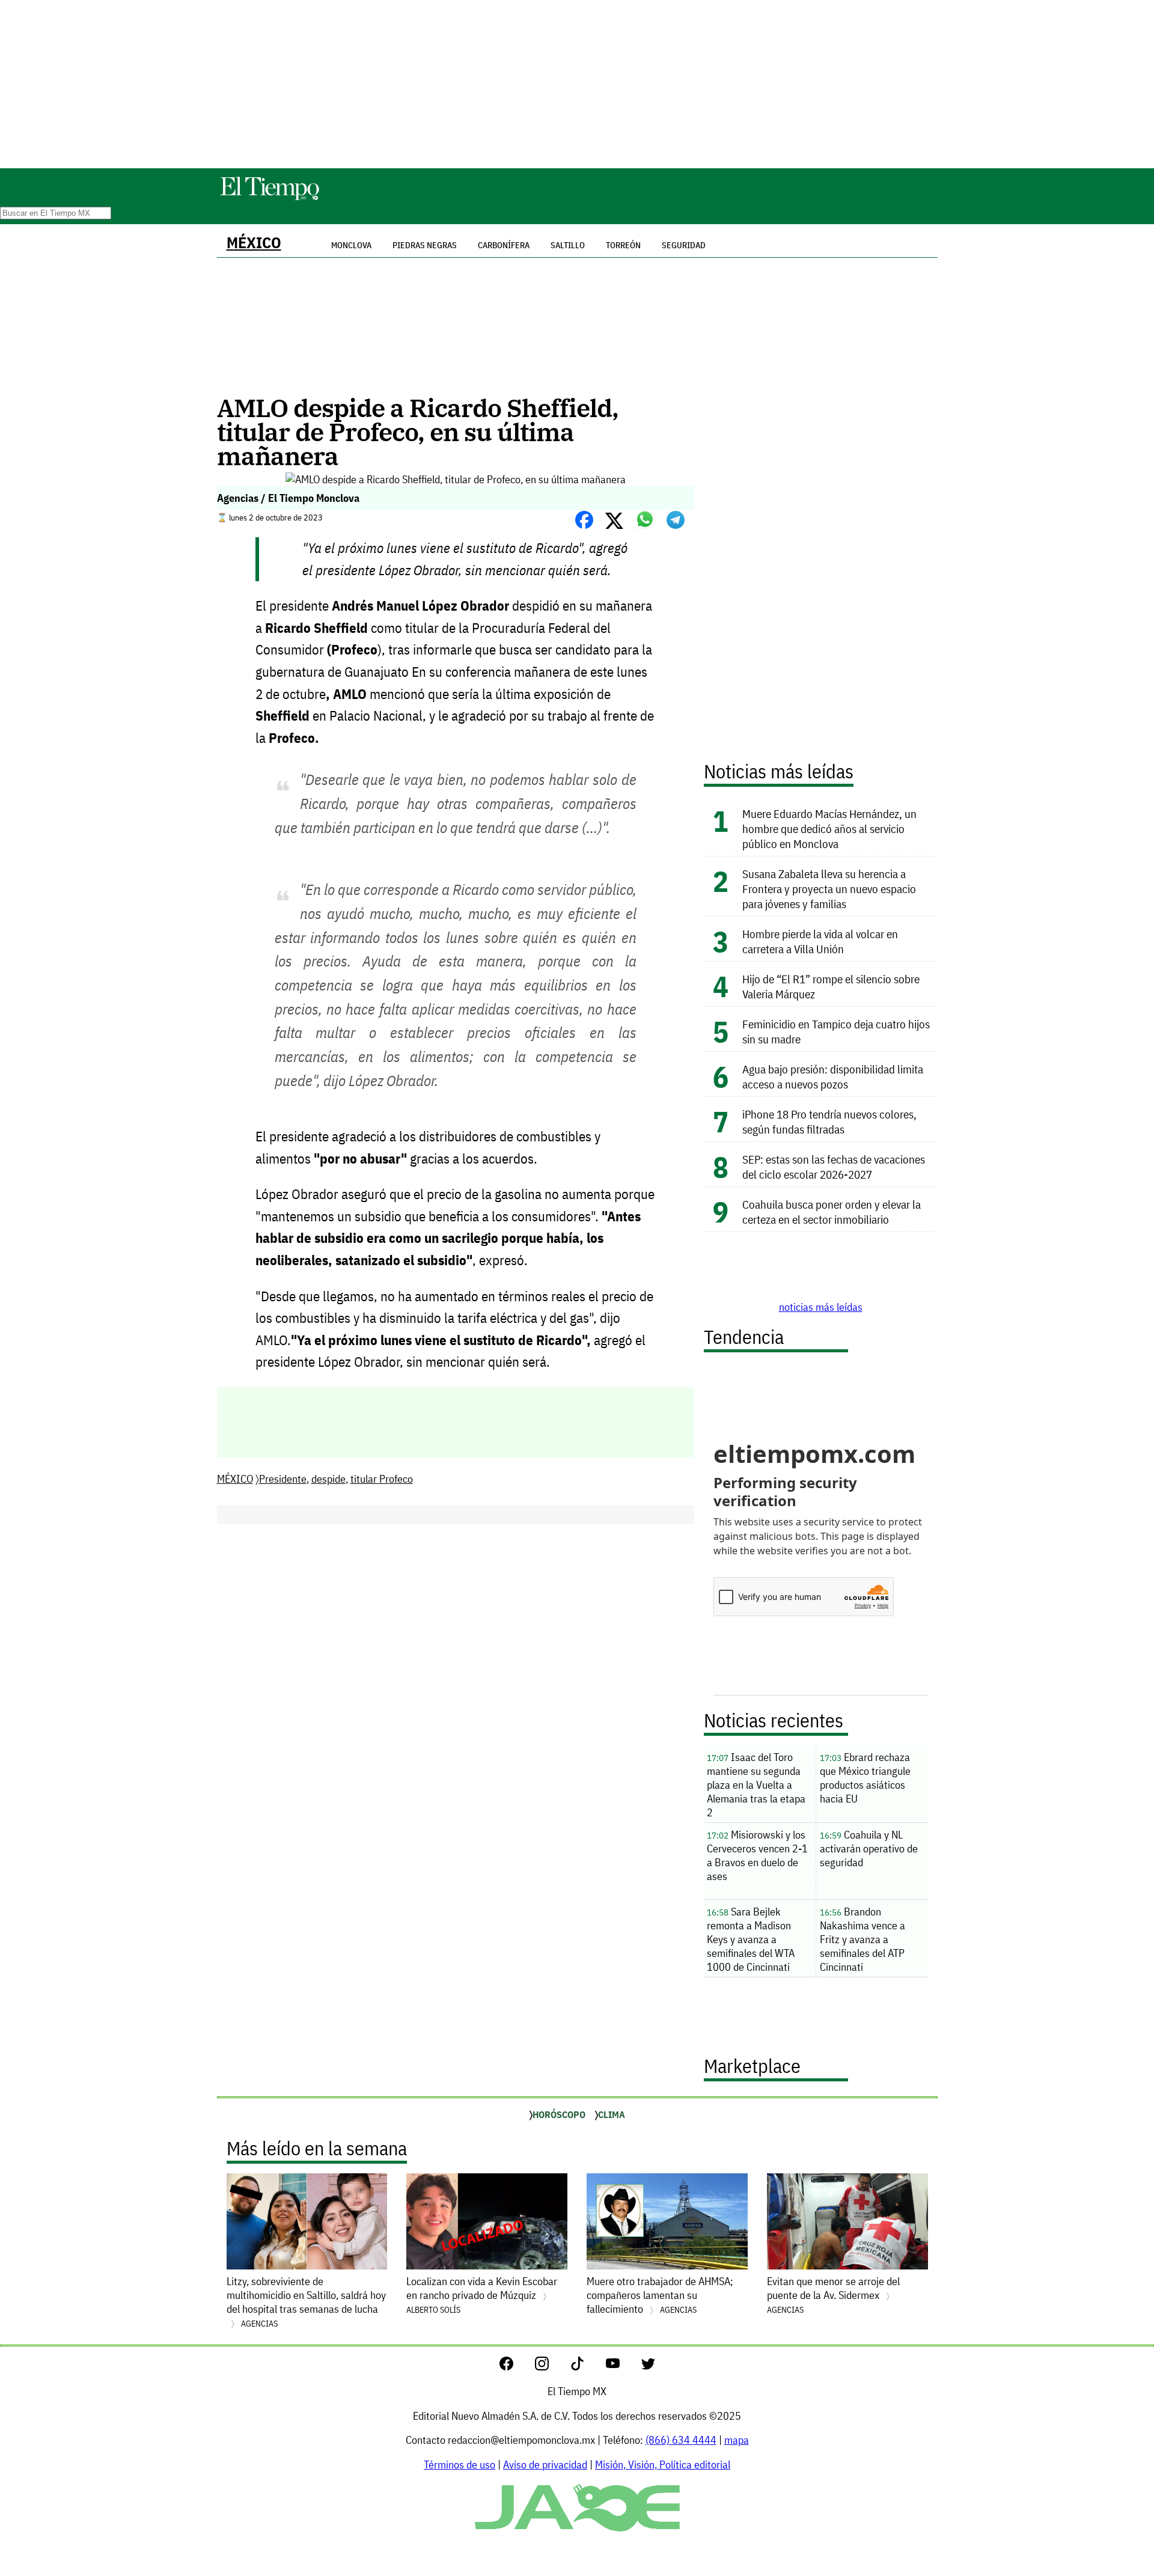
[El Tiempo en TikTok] (587, 2367)
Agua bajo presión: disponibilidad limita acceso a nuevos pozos (833, 1076)
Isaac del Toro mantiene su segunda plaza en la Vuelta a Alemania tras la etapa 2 (756, 1785)
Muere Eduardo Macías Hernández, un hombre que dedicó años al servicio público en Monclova (829, 829)
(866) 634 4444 (681, 2440)
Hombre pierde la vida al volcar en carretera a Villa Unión (820, 941)
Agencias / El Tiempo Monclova (288, 498)
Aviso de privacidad (545, 2465)
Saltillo (568, 245)
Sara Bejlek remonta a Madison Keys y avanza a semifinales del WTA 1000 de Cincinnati (751, 1939)
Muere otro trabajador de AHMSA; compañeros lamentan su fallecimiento (660, 2295)
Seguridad (684, 245)
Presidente (283, 1479)
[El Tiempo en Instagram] (551, 2367)
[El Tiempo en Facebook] (516, 2367)
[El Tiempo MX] (269, 198)
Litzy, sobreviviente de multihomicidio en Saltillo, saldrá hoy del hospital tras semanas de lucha (306, 2302)
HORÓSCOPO (559, 2114)
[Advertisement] (577, 84)
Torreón (623, 245)
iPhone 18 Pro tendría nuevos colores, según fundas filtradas (829, 1122)
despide (328, 1479)
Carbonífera (504, 245)
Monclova (351, 245)
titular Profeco (382, 1479)
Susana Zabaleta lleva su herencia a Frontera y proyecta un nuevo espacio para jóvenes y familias (829, 889)
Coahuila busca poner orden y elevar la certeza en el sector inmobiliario (832, 1212)
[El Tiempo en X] (648, 2367)
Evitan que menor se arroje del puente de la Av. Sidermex (833, 2295)
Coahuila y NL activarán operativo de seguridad (869, 1848)
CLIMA (612, 2114)
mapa (737, 2440)
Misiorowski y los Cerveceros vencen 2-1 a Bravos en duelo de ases (757, 1855)
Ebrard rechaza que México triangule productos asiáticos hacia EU (865, 1778)
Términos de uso (459, 2465)
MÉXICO (254, 243)
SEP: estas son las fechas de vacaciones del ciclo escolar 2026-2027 (834, 1167)
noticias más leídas (821, 1307)
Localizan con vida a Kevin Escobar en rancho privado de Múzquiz (482, 2295)
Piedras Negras (425, 245)
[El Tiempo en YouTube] (622, 2367)
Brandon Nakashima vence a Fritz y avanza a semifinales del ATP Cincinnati (862, 1939)
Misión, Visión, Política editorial (663, 2465)
